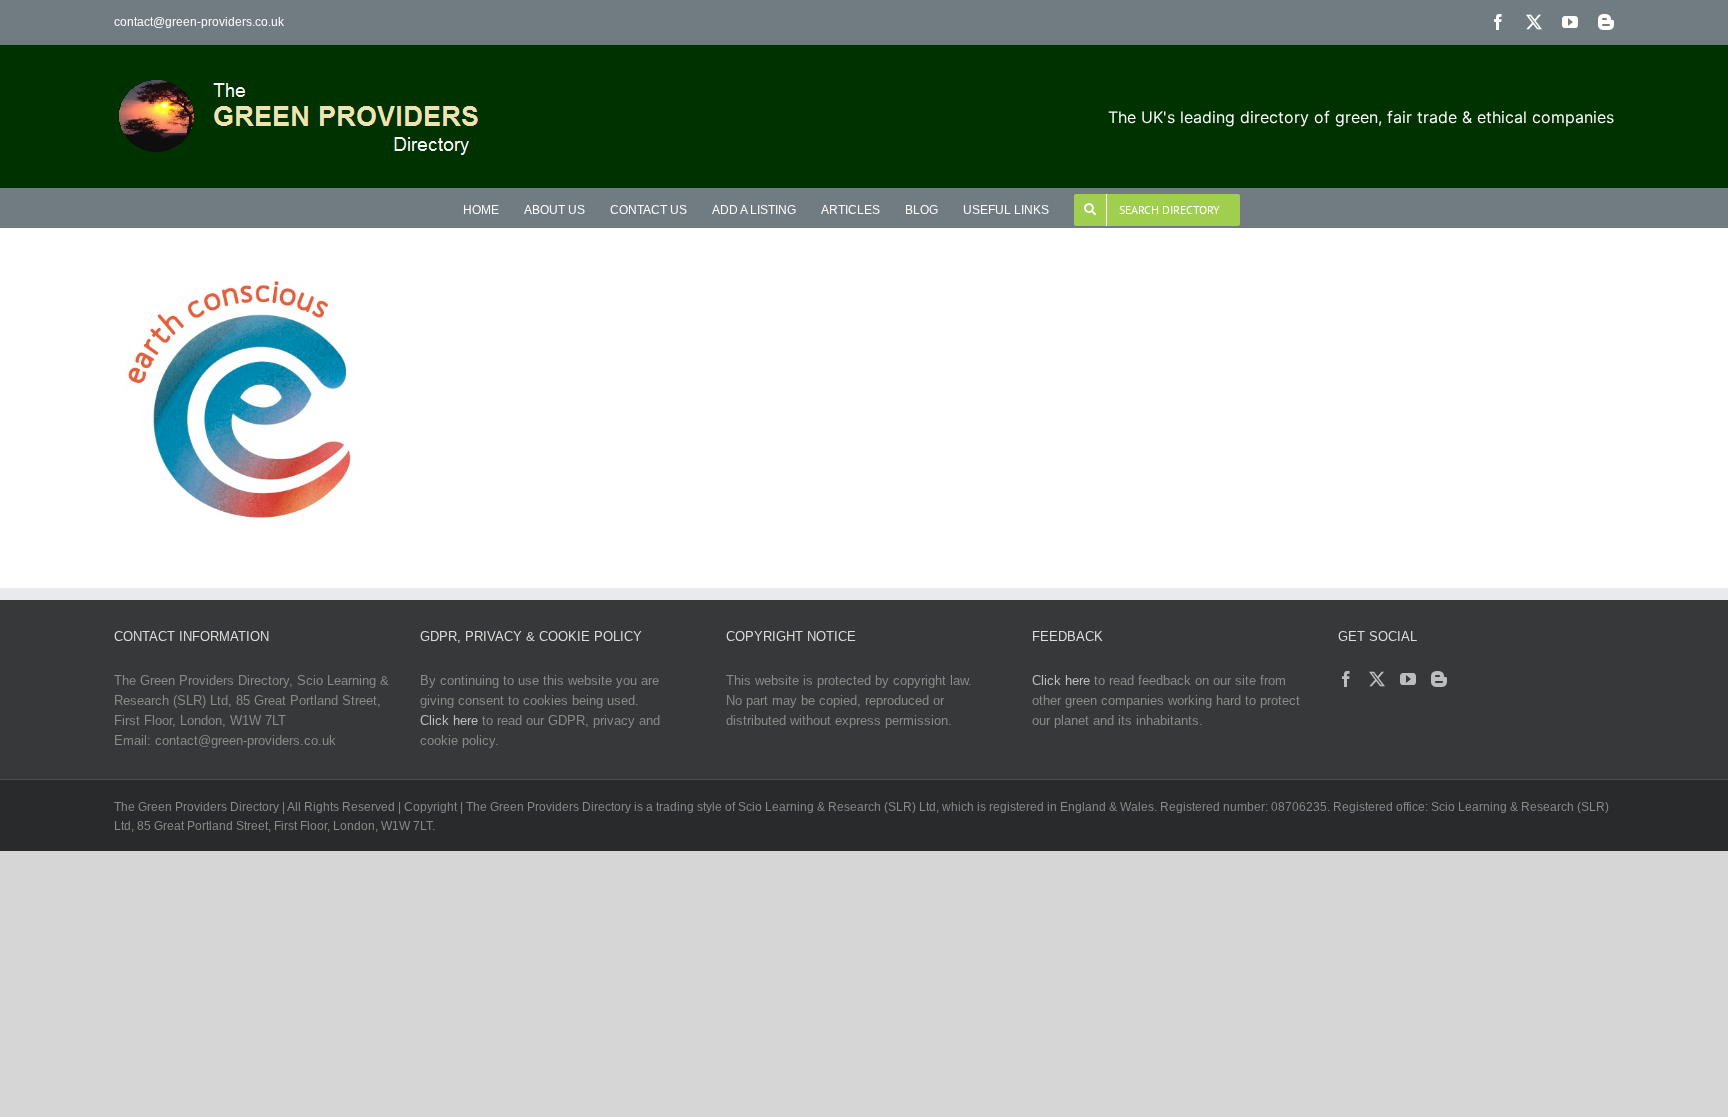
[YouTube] (1408, 679)
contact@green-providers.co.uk (199, 22)
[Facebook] (1346, 679)
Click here (449, 720)
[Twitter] (1377, 679)
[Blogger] (1439, 679)
